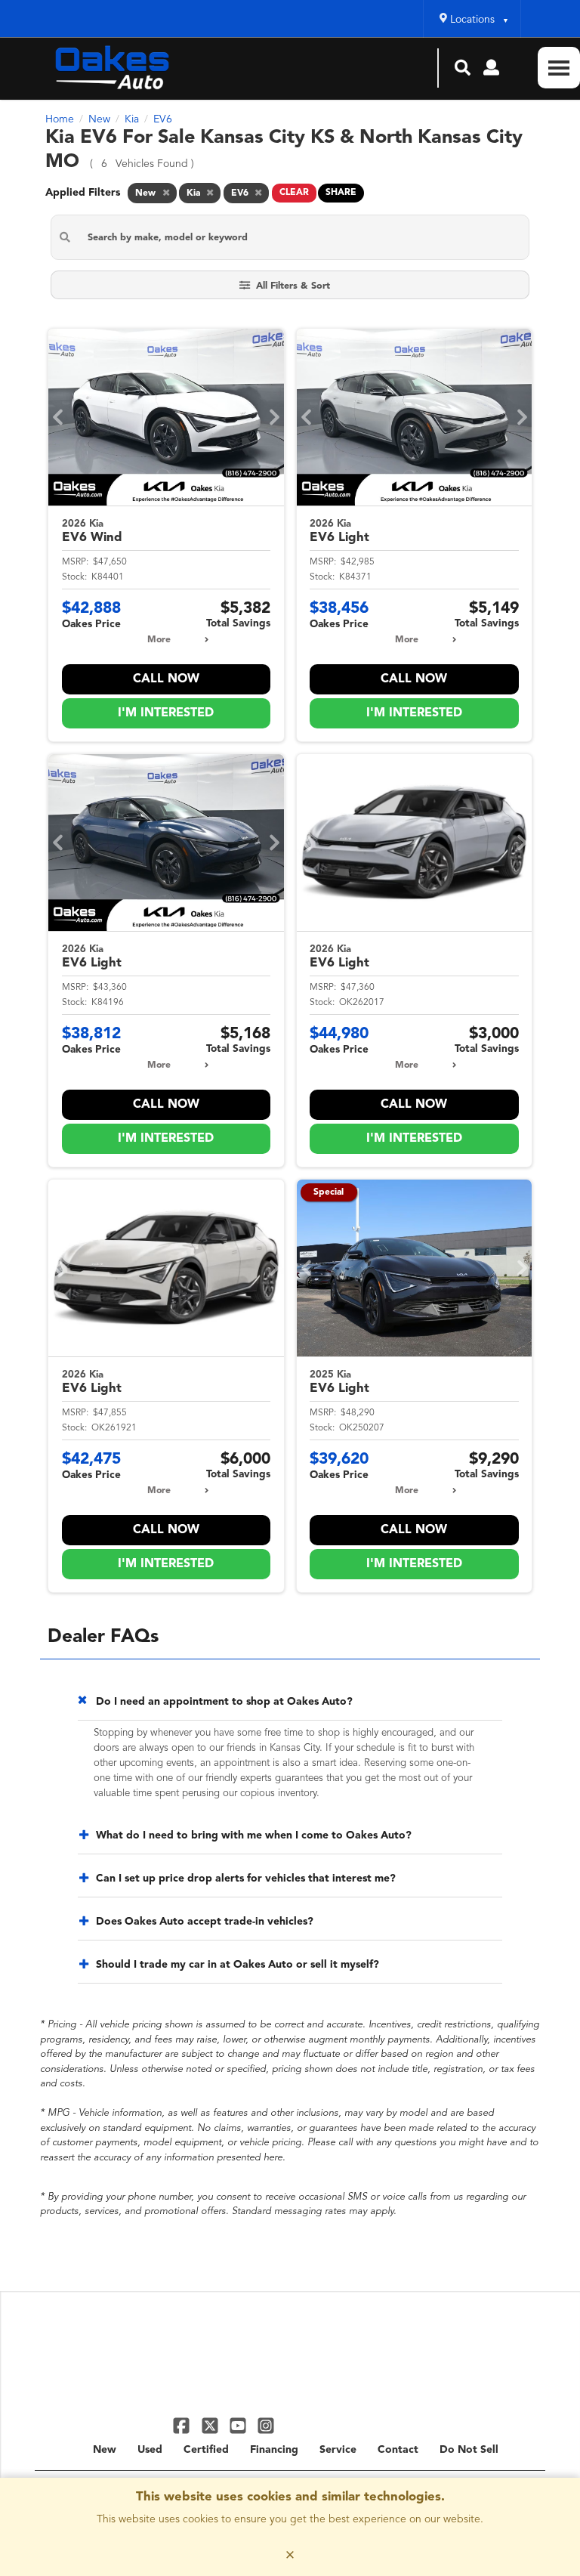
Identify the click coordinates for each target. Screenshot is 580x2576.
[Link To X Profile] (211, 2425)
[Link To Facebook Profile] (183, 2425)
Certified (206, 2450)
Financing (274, 2450)
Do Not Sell (469, 2450)
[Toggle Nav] (559, 68)
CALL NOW (166, 679)
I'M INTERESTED (166, 713)
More (159, 640)
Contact (398, 2450)
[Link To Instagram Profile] (266, 2425)
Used (150, 2450)
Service (338, 2450)
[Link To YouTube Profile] (240, 2425)
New (105, 2450)
